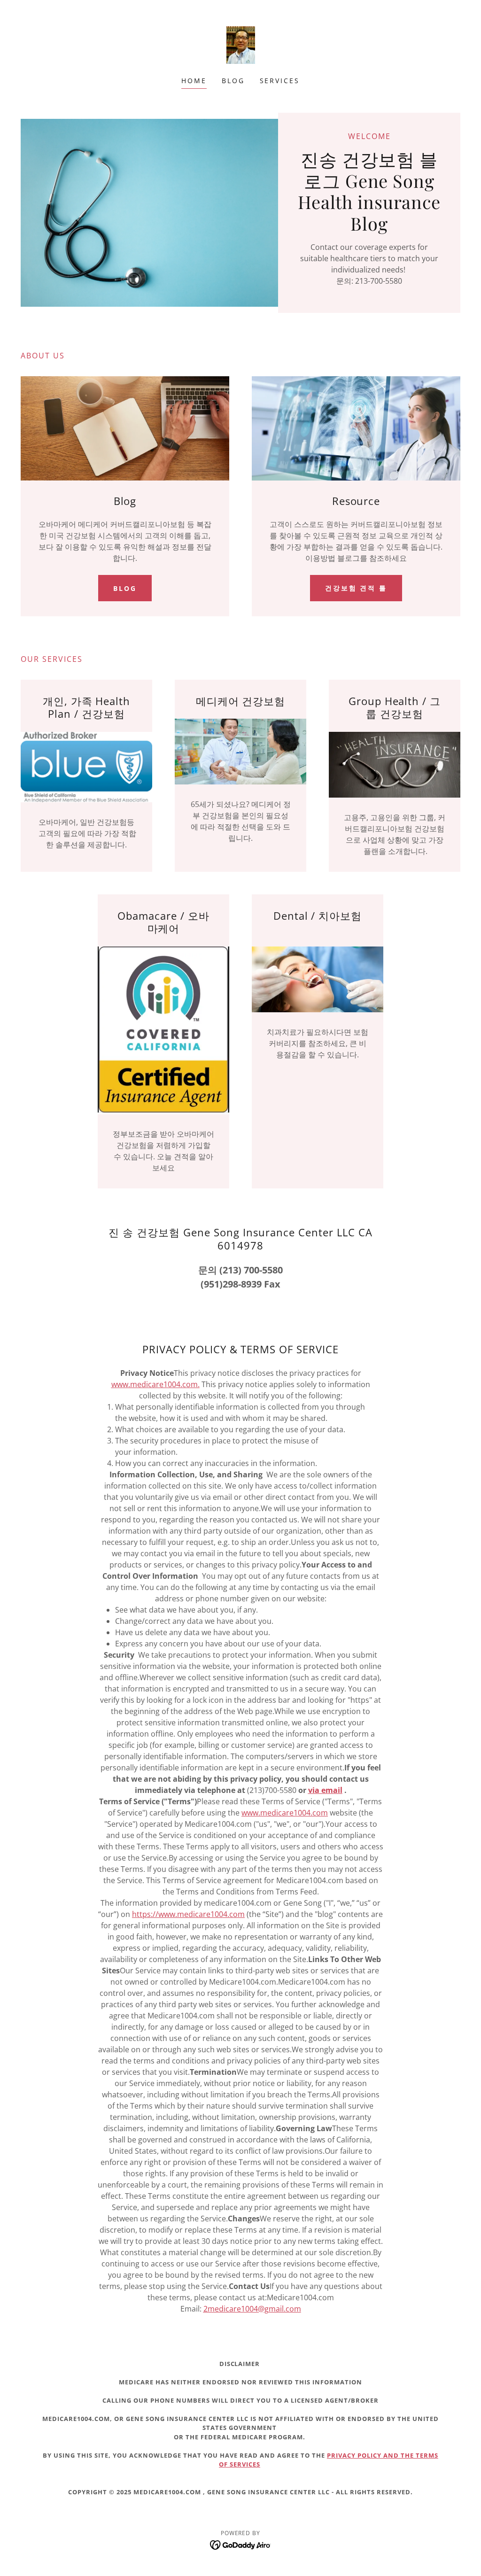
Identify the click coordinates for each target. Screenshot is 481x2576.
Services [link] (280, 81)
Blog (125, 588)
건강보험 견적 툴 (356, 588)
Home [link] (194, 81)
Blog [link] (233, 81)
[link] (240, 44)
